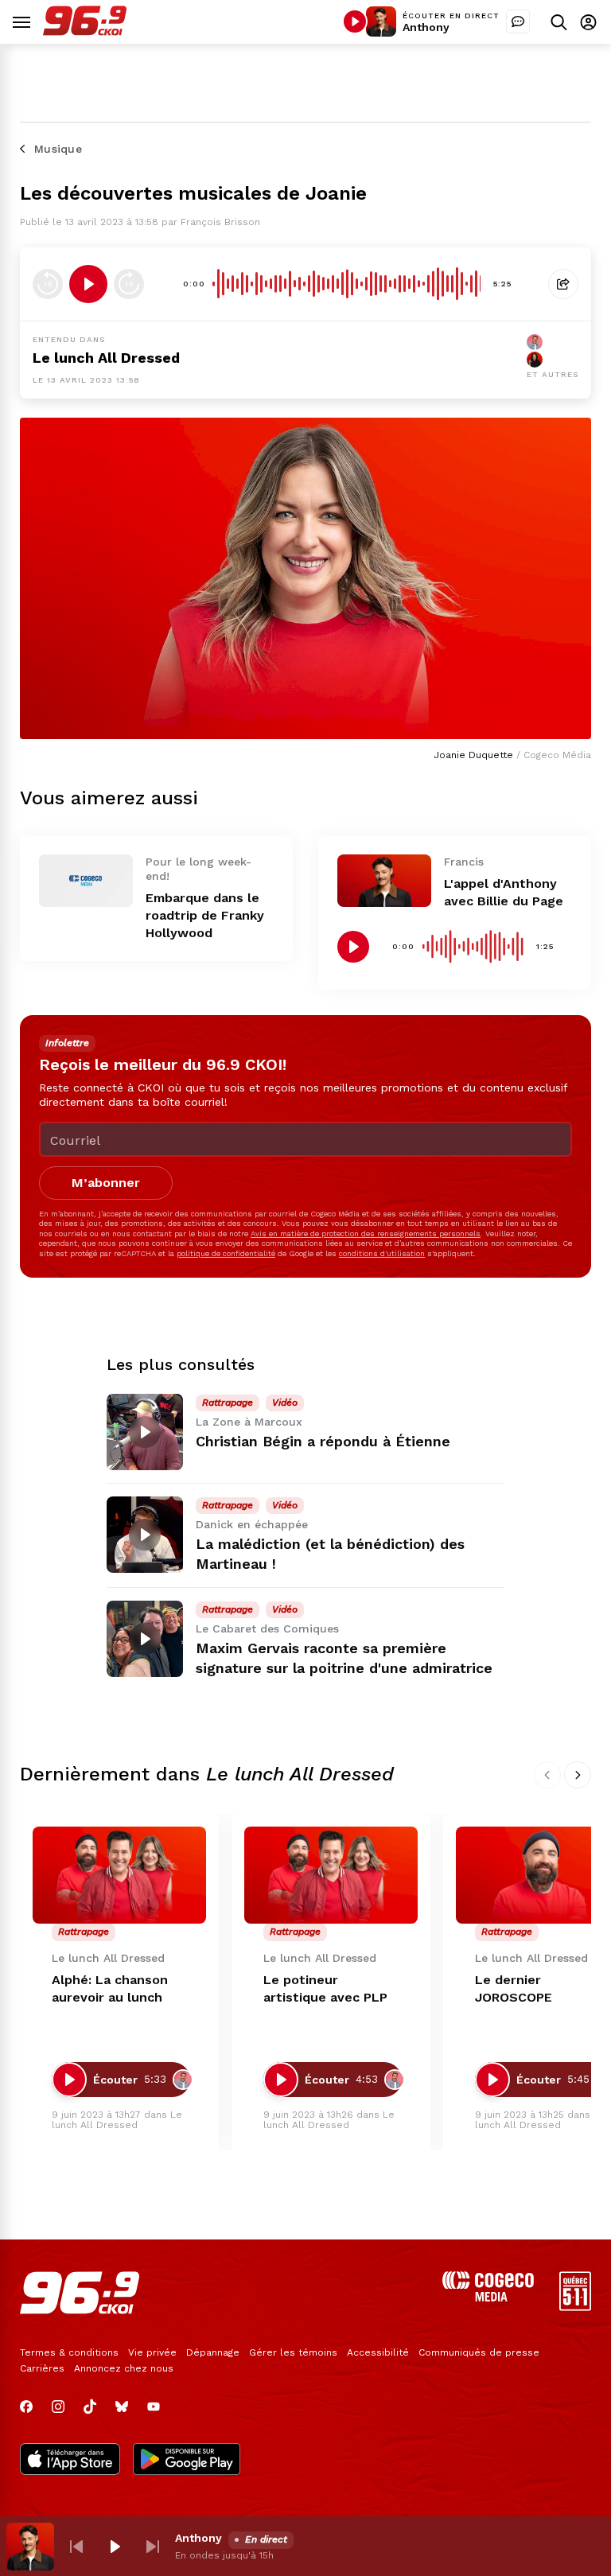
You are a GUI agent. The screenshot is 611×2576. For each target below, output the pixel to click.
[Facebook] (26, 2407)
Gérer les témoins (293, 2352)
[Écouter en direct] (355, 21)
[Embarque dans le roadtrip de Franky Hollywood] (86, 881)
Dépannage (213, 2352)
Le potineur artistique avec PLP (325, 1988)
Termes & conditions (69, 2352)
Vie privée (152, 2352)
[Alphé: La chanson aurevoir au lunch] (119, 1876)
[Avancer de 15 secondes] (129, 284)
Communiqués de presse (479, 2352)
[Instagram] (58, 2407)
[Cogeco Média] (488, 2297)
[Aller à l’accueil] (85, 31)
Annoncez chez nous (124, 2368)
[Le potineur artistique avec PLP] (331, 1876)
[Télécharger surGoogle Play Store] (187, 2461)
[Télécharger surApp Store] (70, 2461)
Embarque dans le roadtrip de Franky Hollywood (205, 915)
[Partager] (563, 284)
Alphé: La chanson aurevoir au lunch (110, 1988)
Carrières (42, 2368)
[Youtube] (154, 2407)
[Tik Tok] (90, 2407)
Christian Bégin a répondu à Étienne (323, 1441)
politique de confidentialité (226, 1253)
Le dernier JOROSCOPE (514, 1988)
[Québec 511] (575, 2307)
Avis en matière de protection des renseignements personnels (366, 1234)
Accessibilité (378, 2352)
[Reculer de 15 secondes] (48, 284)
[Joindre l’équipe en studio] (518, 21)
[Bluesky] (122, 2407)
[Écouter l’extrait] (88, 284)
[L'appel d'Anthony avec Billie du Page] (384, 881)
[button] (76, 2547)
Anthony (426, 27)
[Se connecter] (588, 22)
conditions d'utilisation (382, 1253)
